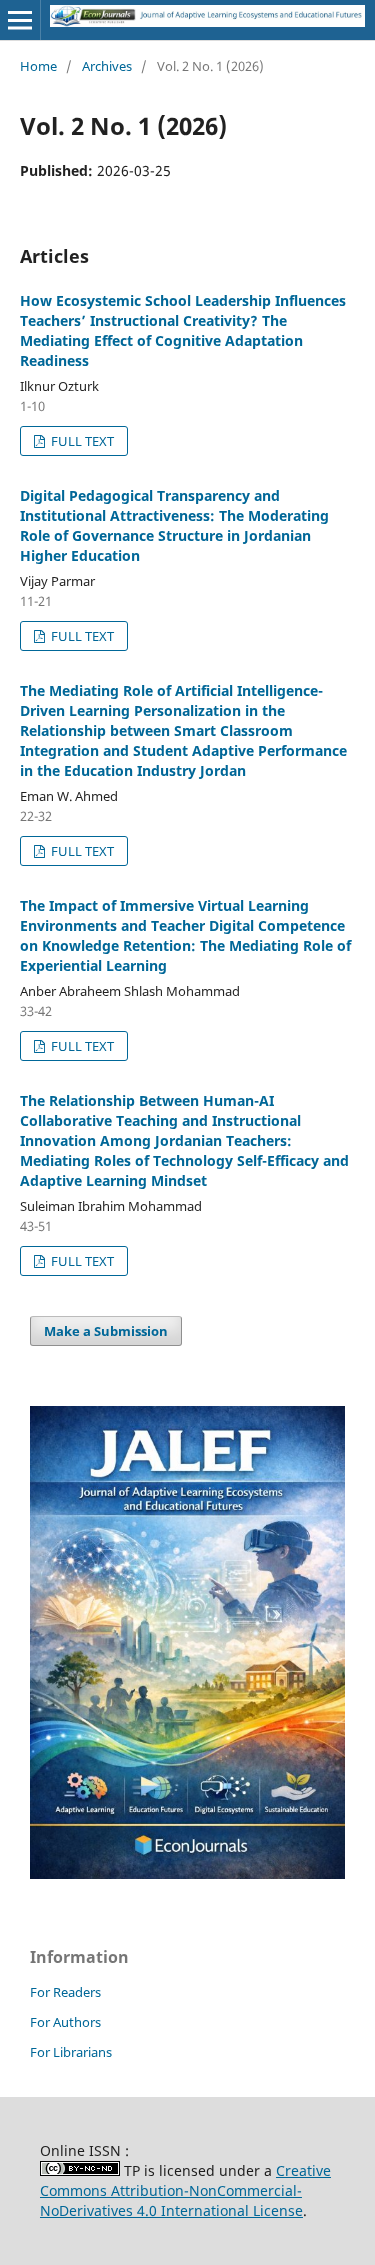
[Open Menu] (20, 20)
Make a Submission (106, 1331)
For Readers (65, 1992)
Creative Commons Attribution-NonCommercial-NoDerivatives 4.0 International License (185, 2190)
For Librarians (71, 2052)
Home (38, 66)
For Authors (65, 2022)
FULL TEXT (81, 441)
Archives (107, 66)
